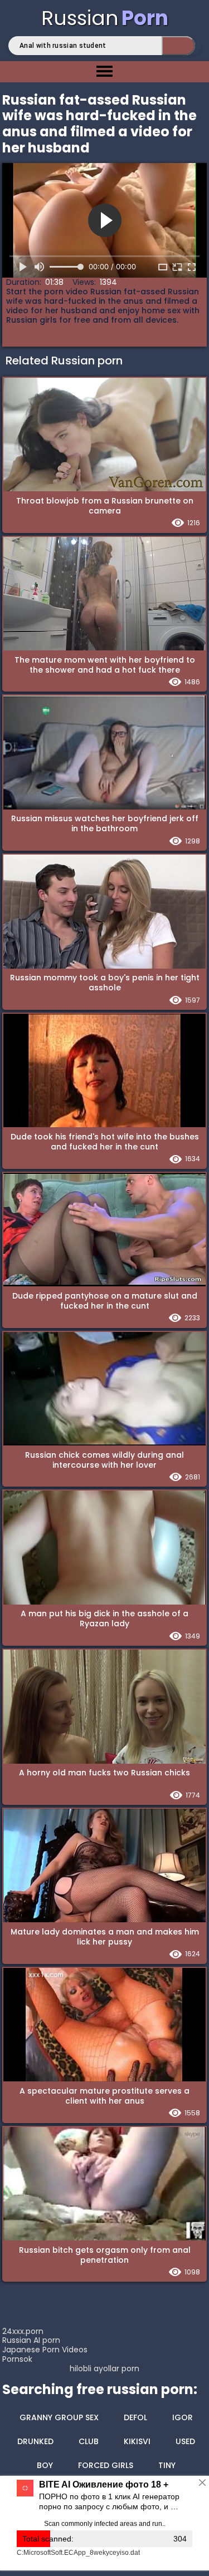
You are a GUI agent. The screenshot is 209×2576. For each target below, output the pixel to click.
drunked (35, 2441)
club (89, 2441)
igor (183, 2417)
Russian (105, 18)
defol (135, 2417)
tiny (167, 2465)
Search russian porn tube (178, 46)
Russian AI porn (31, 2340)
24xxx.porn (23, 2331)
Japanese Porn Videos (45, 2350)
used (185, 2441)
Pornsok (17, 2359)
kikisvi (137, 2441)
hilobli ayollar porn (104, 2369)
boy (45, 2465)
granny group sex (59, 2417)
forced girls (106, 2465)
